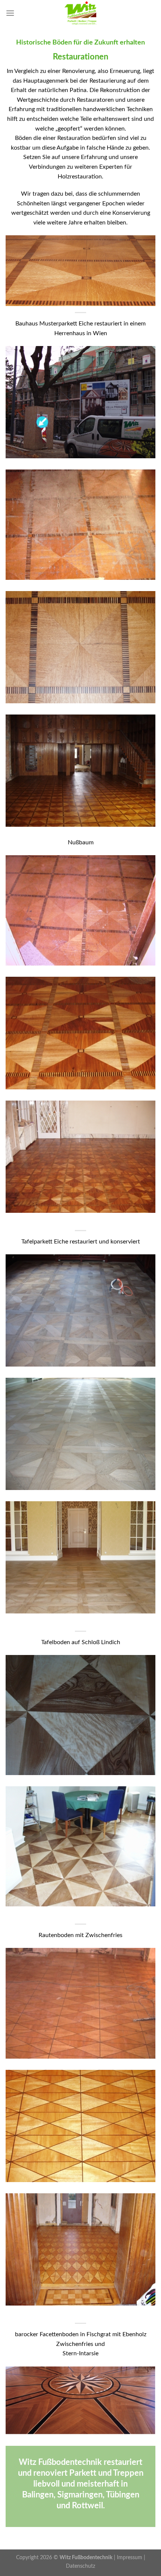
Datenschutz (80, 2566)
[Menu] (10, 13)
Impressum (130, 2557)
